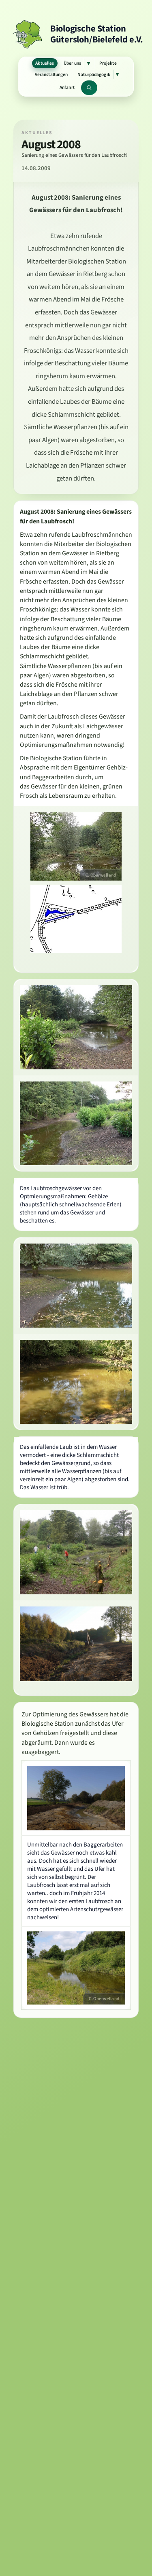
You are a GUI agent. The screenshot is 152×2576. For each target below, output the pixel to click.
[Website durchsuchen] (89, 87)
